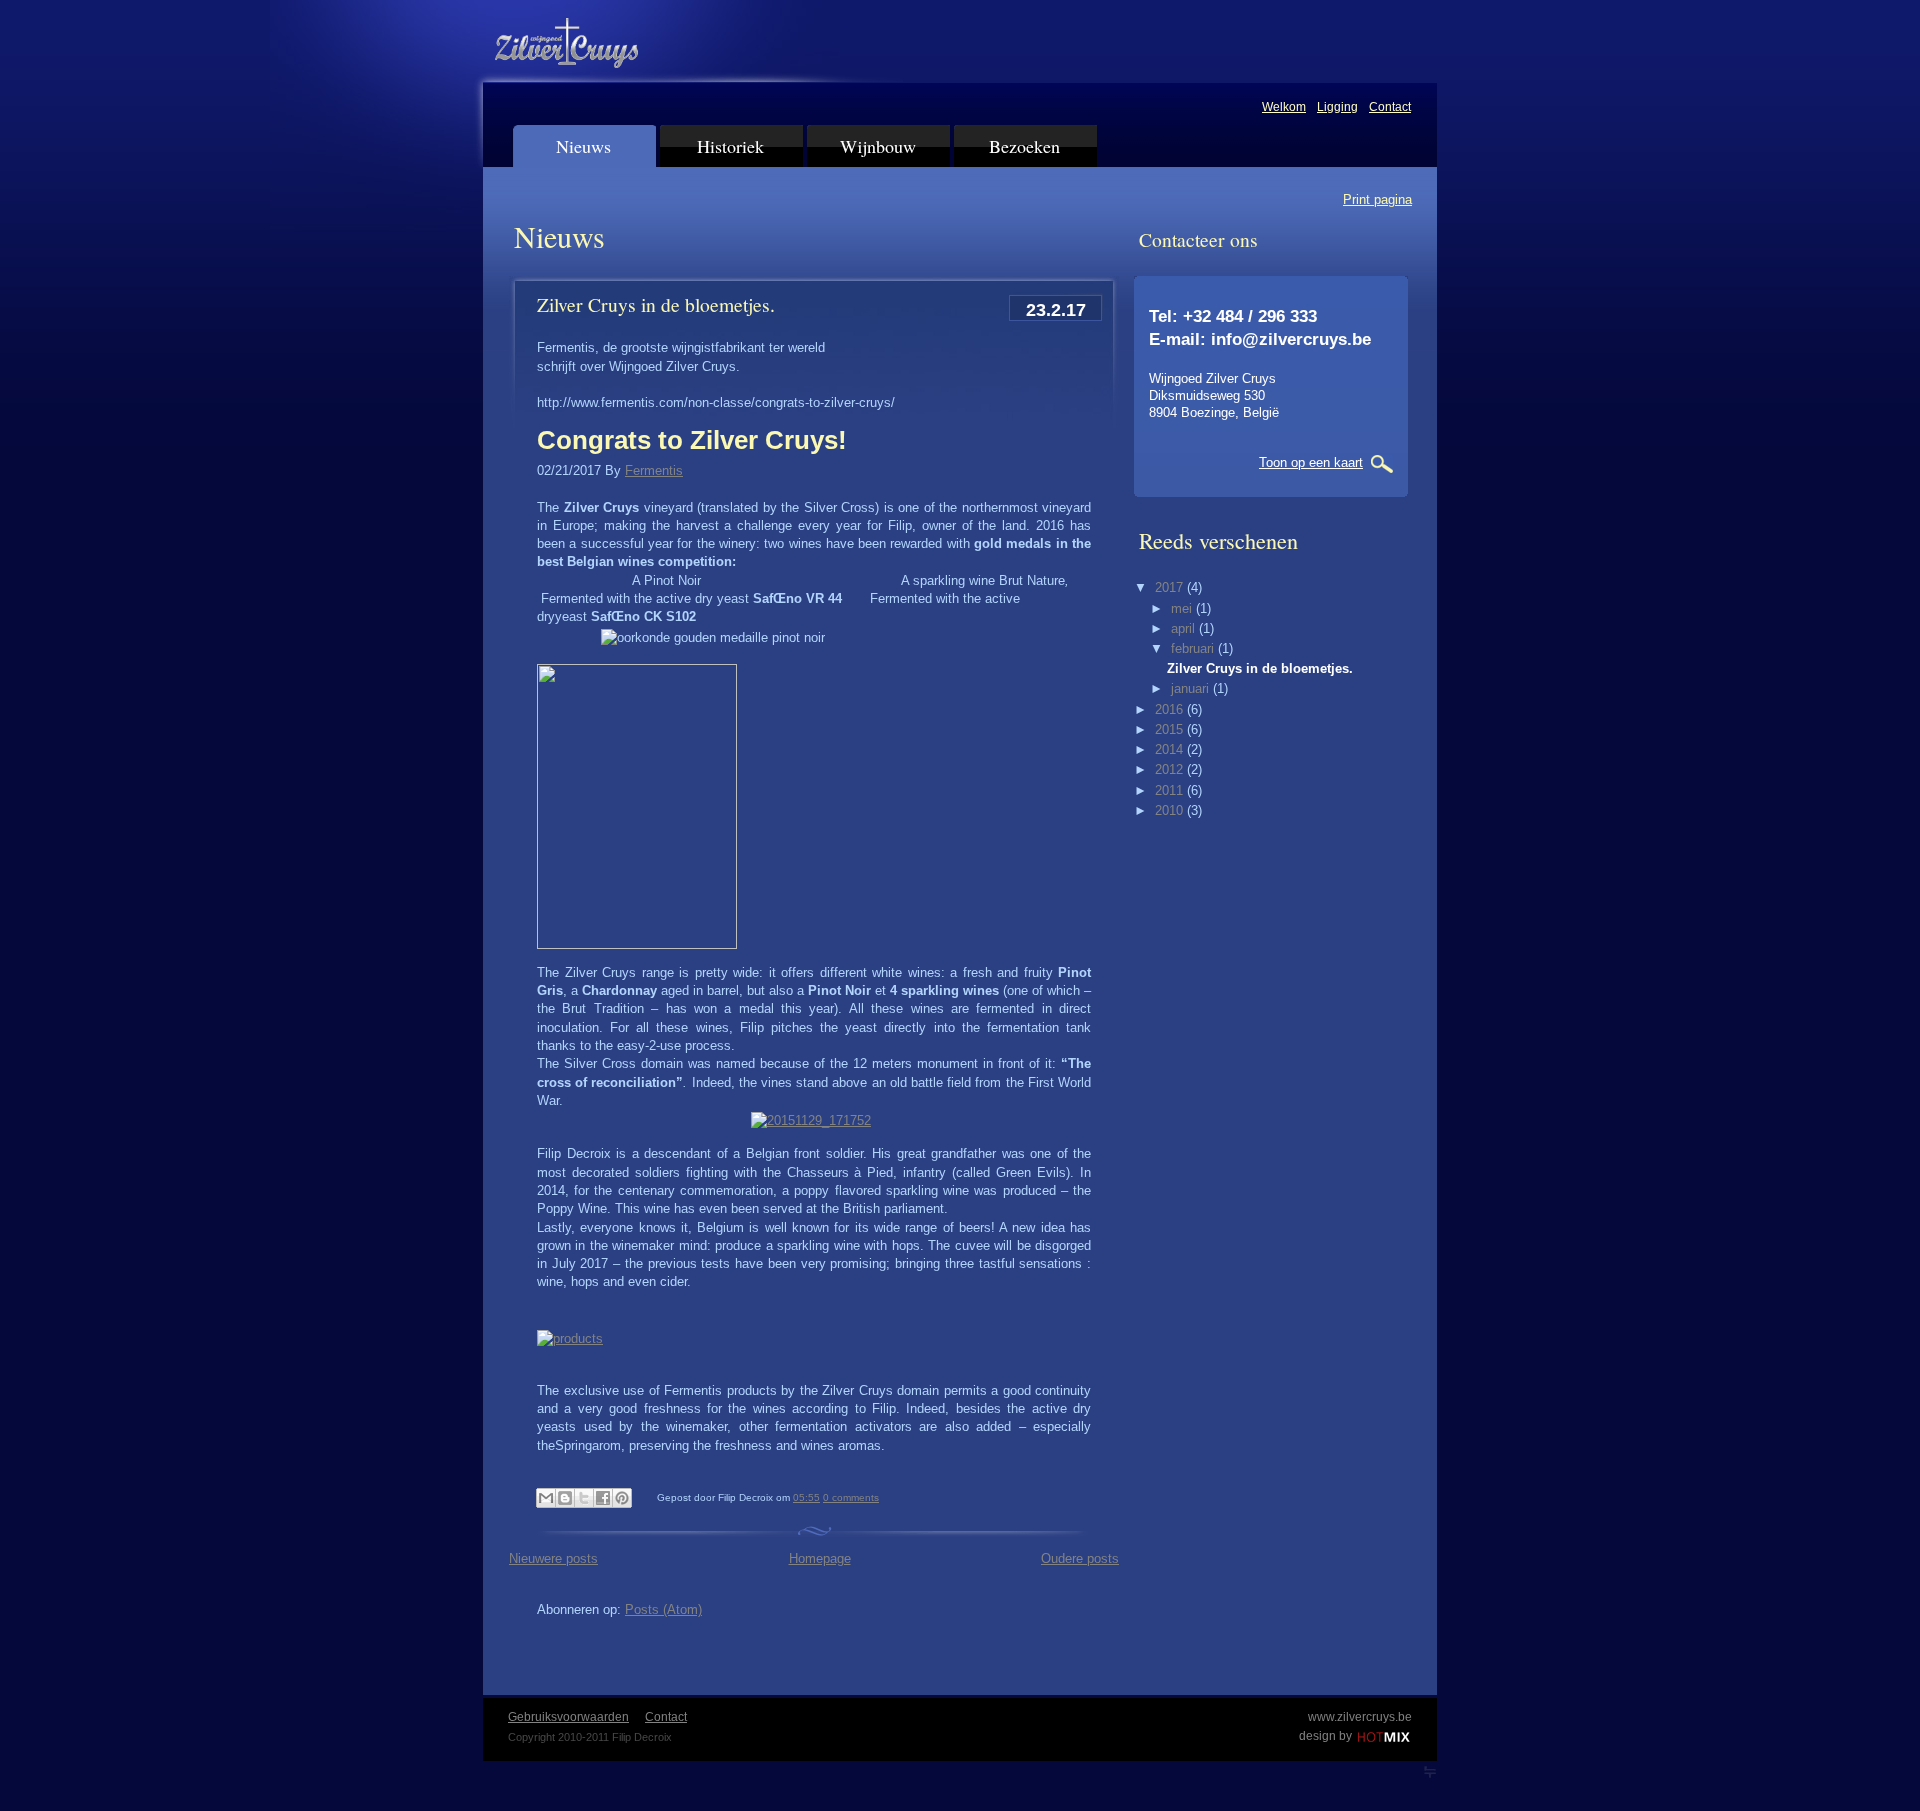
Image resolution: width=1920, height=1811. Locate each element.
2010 (1171, 810)
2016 (1171, 709)
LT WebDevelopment (1430, 1772)
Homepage (820, 1558)
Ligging (1337, 107)
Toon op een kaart (1311, 462)
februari (1194, 648)
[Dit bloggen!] (565, 1498)
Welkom (1284, 107)
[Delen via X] (584, 1498)
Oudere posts (1080, 1558)
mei (1183, 608)
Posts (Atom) (663, 1609)
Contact (1390, 107)
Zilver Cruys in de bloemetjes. (656, 304)
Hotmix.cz (1385, 1737)
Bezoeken (1024, 146)
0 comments (851, 1497)
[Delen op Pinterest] (622, 1498)
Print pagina (1377, 199)
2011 (1171, 790)
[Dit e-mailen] (546, 1498)
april (1185, 628)
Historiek (730, 146)
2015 (1171, 729)
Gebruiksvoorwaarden (568, 1717)
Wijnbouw (878, 146)
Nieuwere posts (553, 1558)
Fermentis (654, 470)
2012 (1171, 769)
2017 (1171, 587)
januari (1192, 688)
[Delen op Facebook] (603, 1498)
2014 (1171, 749)
